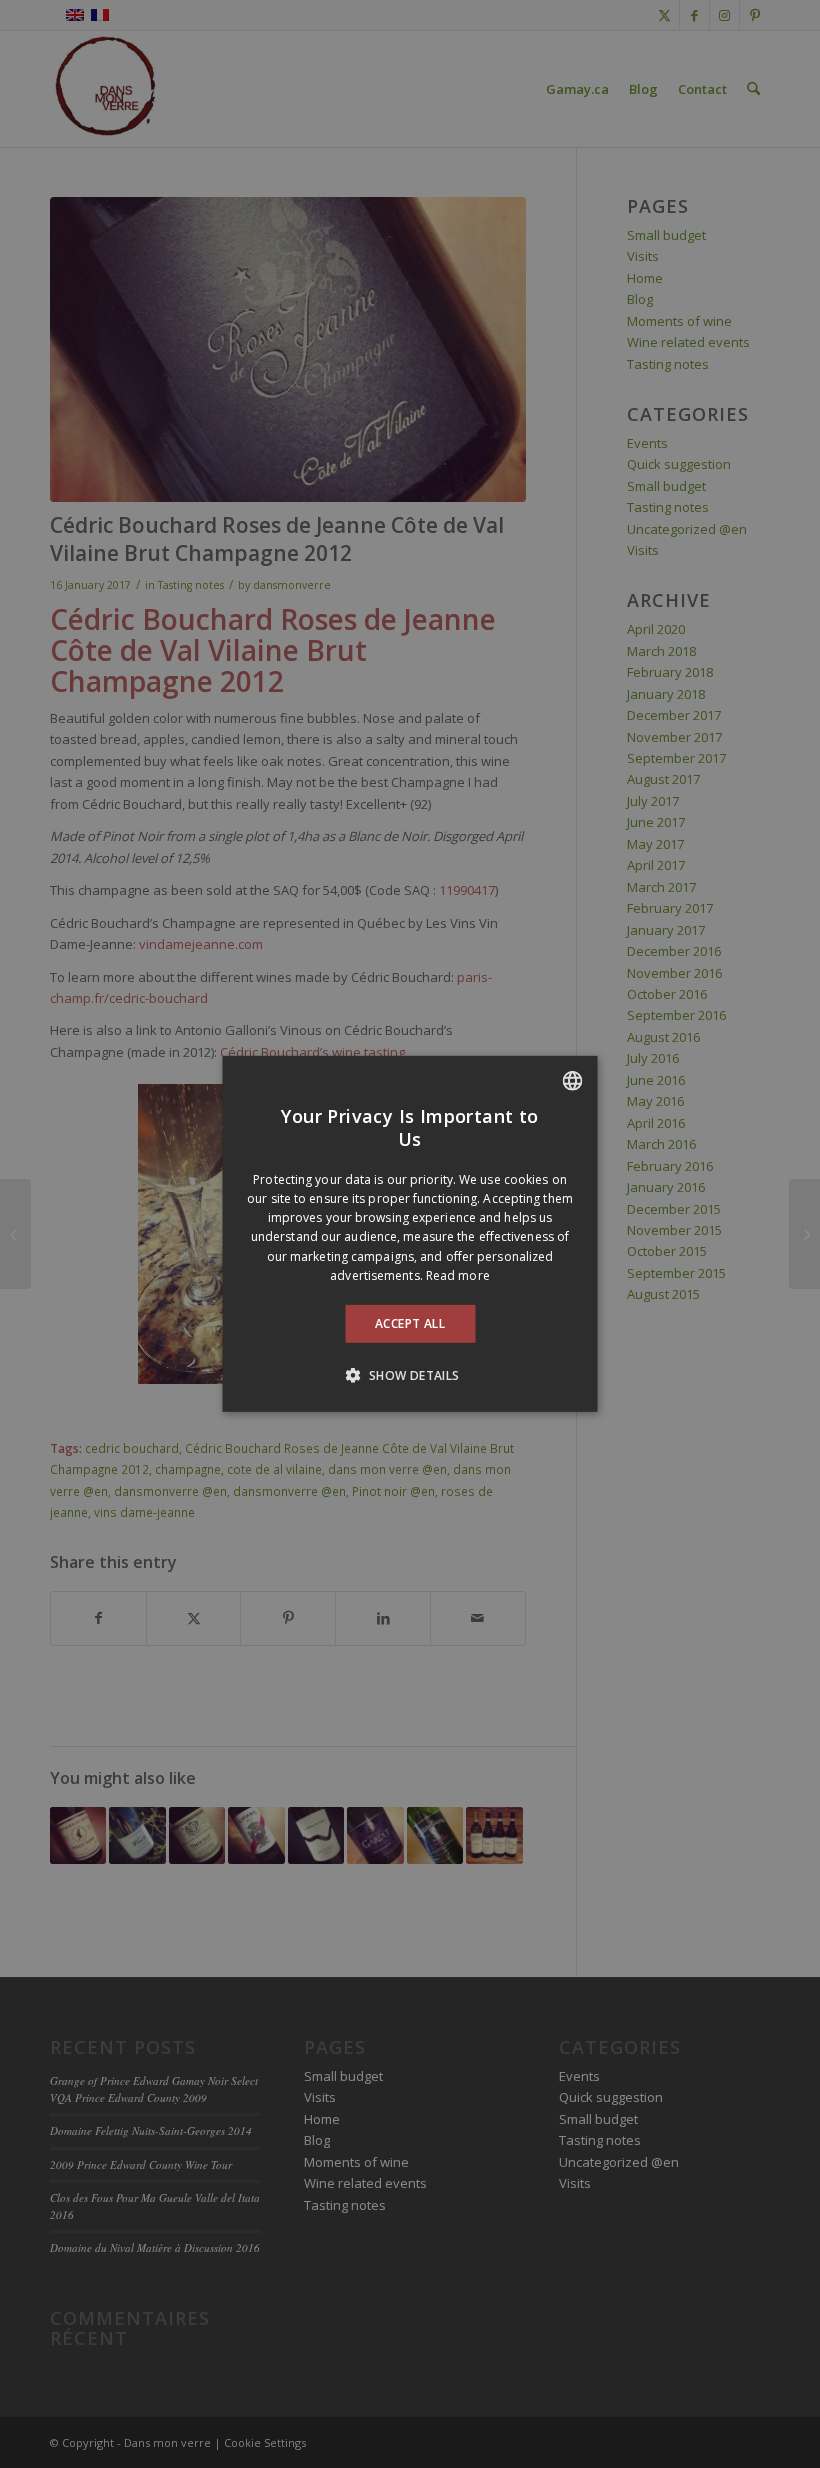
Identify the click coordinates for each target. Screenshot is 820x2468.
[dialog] (410, 1234)
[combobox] (573, 1081)
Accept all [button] (410, 1323)
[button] (409, 1375)
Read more (458, 1275)
